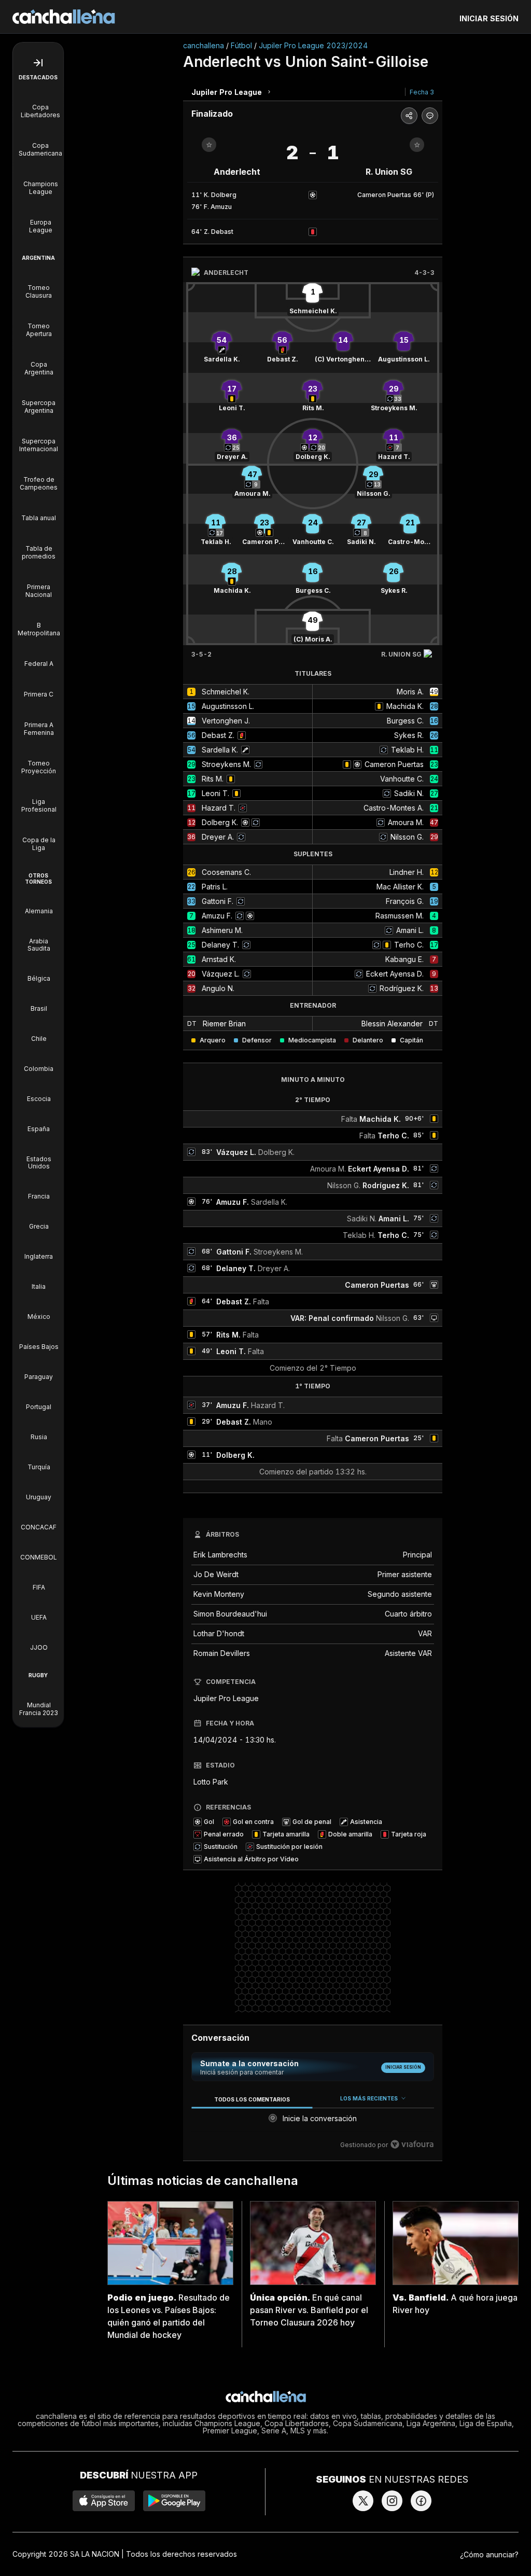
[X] (363, 2501)
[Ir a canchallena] (64, 17)
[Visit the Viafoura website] (412, 2144)
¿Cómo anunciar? (489, 2554)
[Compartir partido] (409, 116)
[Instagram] (392, 2501)
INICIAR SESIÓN (489, 18)
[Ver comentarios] (430, 116)
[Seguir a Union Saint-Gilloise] (417, 145)
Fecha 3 (422, 92)
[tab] (252, 2099)
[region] (313, 2122)
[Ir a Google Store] (174, 2501)
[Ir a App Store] (104, 2501)
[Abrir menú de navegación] (38, 63)
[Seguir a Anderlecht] (209, 145)
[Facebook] (421, 2501)
